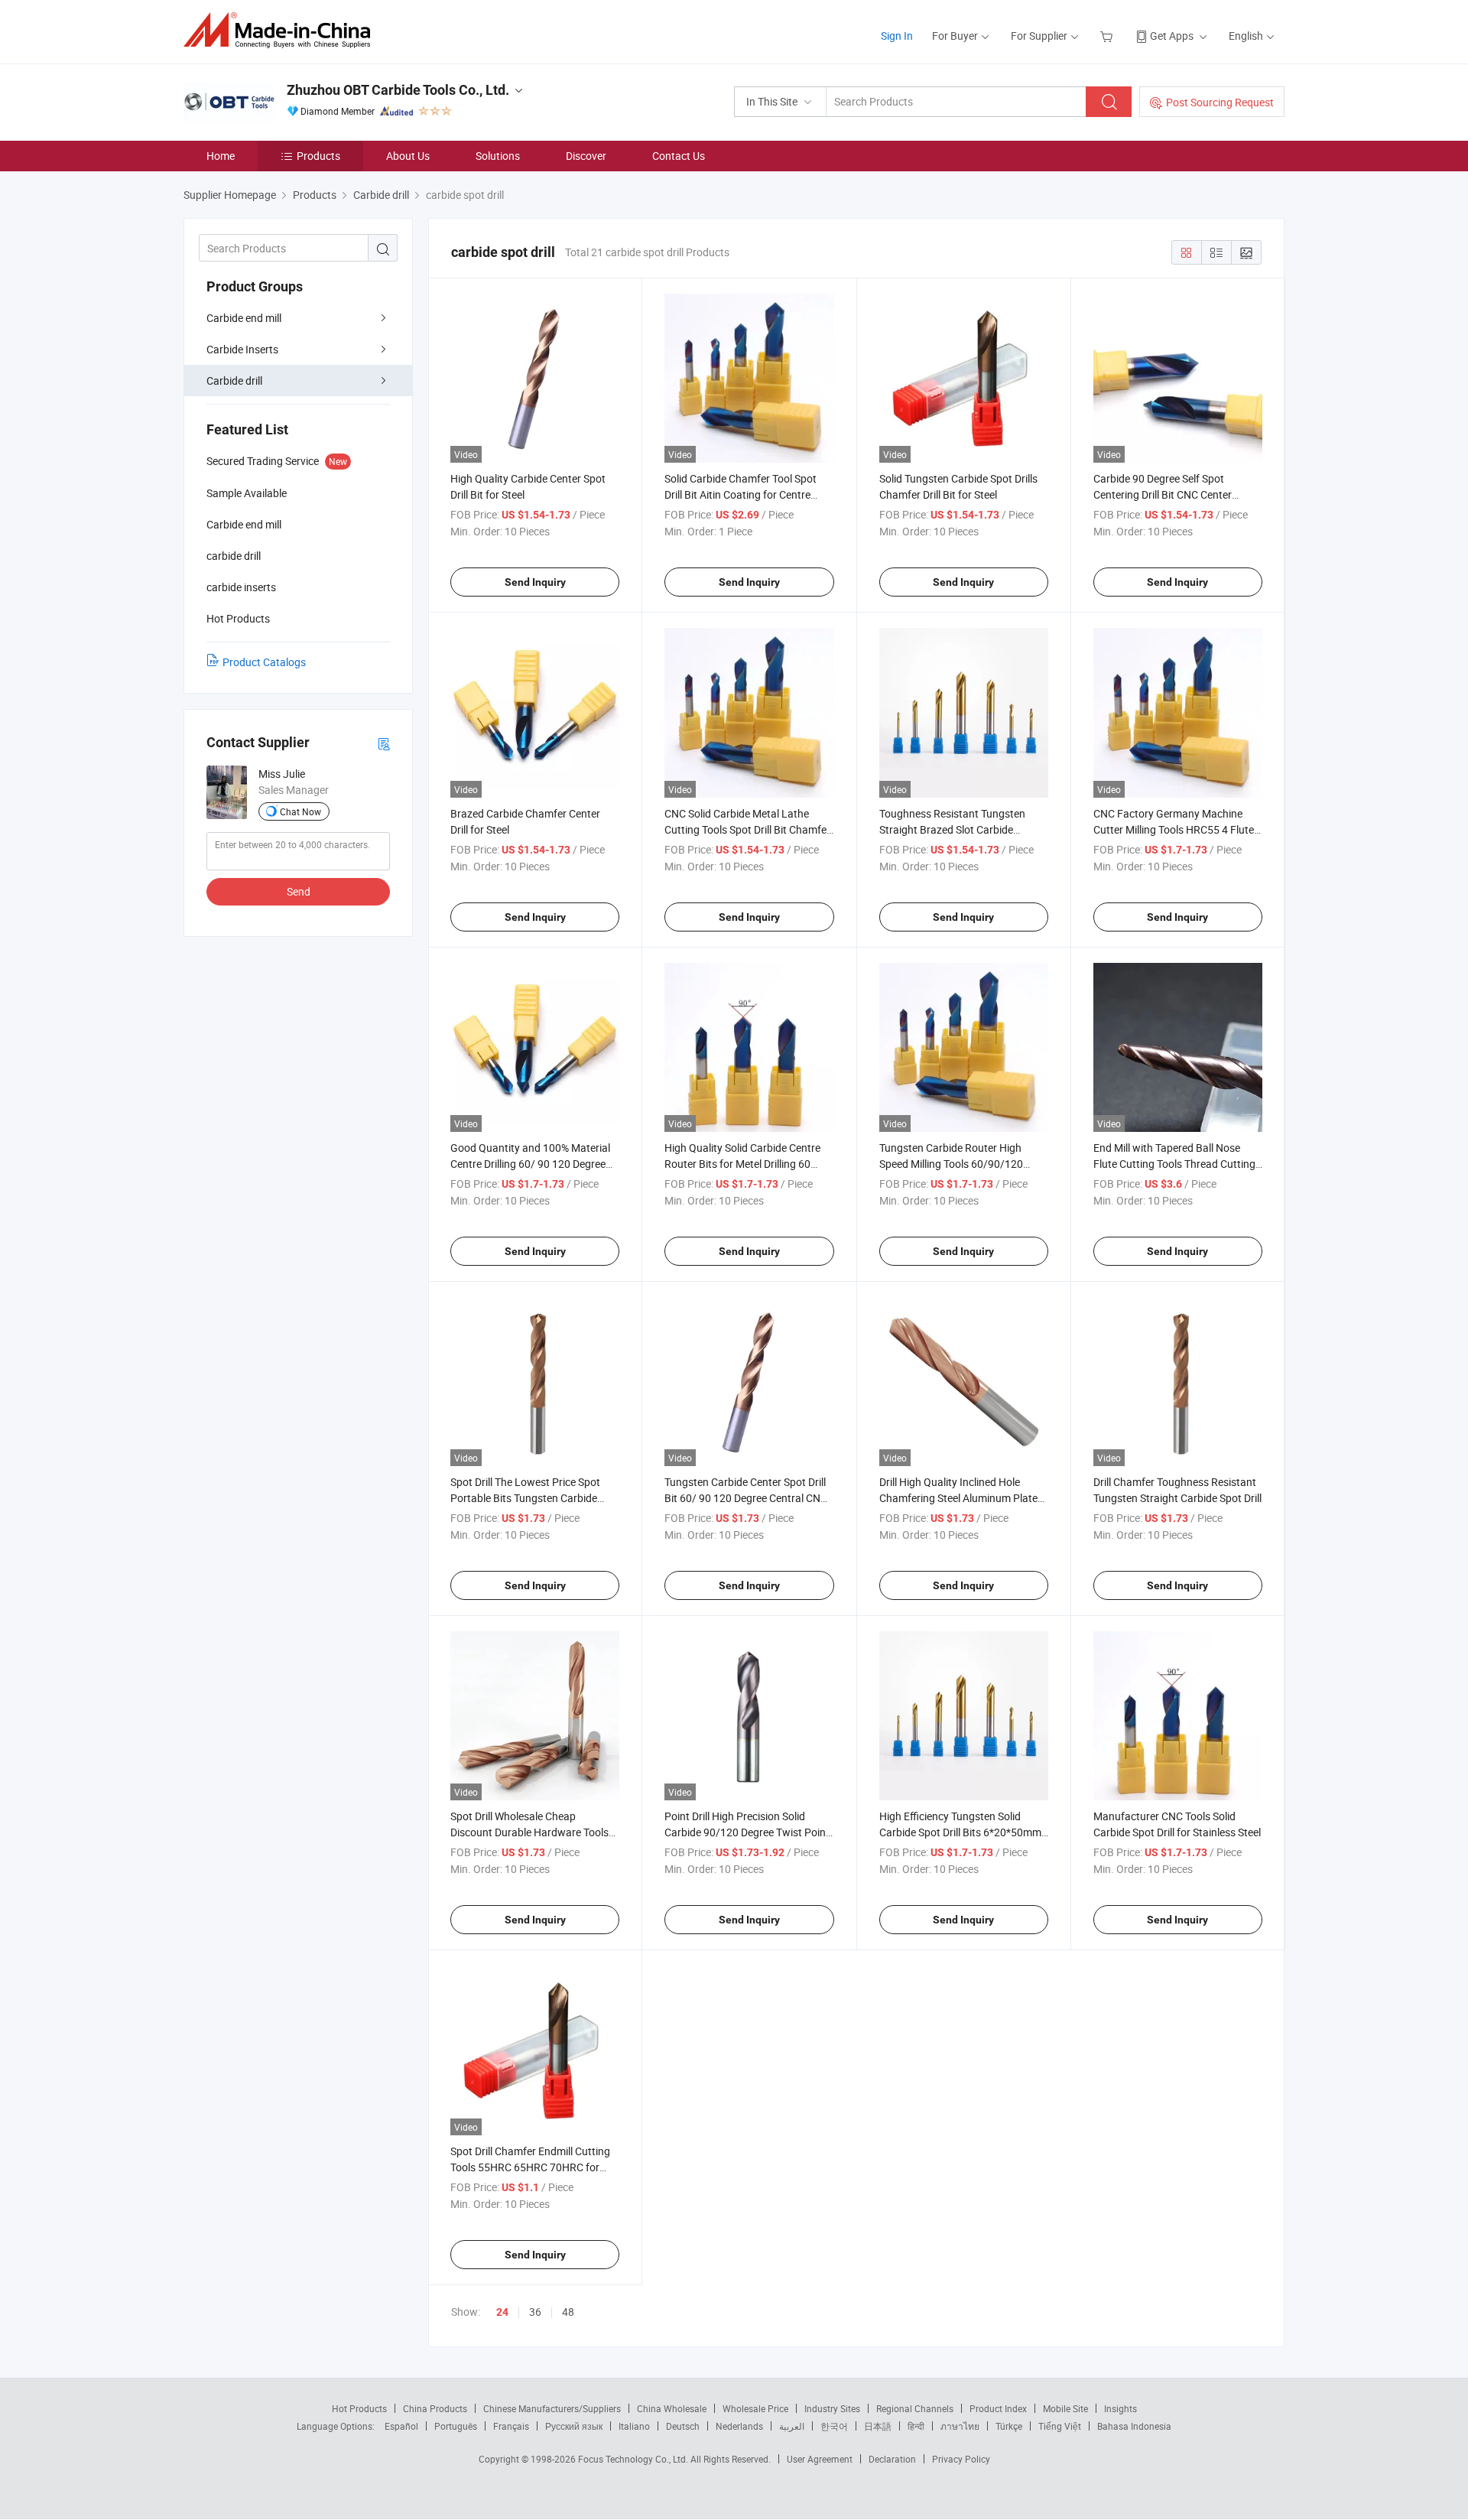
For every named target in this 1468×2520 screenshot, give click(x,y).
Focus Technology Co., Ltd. (634, 2459)
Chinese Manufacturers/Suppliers (552, 2408)
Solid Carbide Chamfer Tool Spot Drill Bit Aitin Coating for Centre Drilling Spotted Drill (740, 494)
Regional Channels (915, 2408)
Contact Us (679, 156)
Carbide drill (234, 380)
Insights (1120, 2408)
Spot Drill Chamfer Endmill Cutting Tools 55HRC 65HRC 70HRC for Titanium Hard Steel (530, 2167)
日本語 (878, 2426)
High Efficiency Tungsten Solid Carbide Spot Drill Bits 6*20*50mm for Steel (960, 1832)
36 (535, 2312)
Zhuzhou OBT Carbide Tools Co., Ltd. (398, 90)
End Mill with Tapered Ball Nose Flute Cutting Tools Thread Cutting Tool (1174, 1164)
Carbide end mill (244, 318)
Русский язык (574, 2426)
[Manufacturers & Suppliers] (282, 30)
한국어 (834, 2426)
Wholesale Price (755, 2408)
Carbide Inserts (242, 349)
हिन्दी (916, 2426)
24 (502, 2312)
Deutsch (683, 2426)
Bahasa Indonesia (1134, 2426)
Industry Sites (832, 2408)
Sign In (897, 36)
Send (299, 891)
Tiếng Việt (1060, 2426)
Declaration (892, 2459)
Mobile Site (1065, 2408)
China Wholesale (672, 2408)
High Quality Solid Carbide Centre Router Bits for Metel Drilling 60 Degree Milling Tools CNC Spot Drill (745, 1164)
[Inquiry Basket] (1108, 36)
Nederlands (739, 2426)
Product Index (998, 2408)
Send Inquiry (535, 582)
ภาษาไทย (960, 2426)
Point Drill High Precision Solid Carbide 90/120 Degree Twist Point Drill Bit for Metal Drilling (747, 1832)
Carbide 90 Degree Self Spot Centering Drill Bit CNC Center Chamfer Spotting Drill (1163, 494)
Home (221, 156)
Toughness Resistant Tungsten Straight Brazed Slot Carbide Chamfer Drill (952, 829)
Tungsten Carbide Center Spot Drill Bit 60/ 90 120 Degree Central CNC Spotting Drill (746, 1498)
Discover (586, 156)
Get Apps (1172, 36)
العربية (792, 2426)
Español (401, 2426)
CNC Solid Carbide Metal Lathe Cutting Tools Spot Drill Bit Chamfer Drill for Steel (747, 829)
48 (568, 2312)
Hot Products (359, 2408)
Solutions (498, 156)
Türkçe (1009, 2426)
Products (318, 156)
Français (511, 2426)
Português (456, 2426)
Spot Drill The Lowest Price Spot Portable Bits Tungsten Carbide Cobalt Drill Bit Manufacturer (525, 1498)
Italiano (634, 2426)
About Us (408, 156)
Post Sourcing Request (1220, 102)
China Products (435, 2408)
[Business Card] (384, 743)
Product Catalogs (264, 662)
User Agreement (820, 2459)
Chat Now (300, 811)
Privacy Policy (961, 2459)
